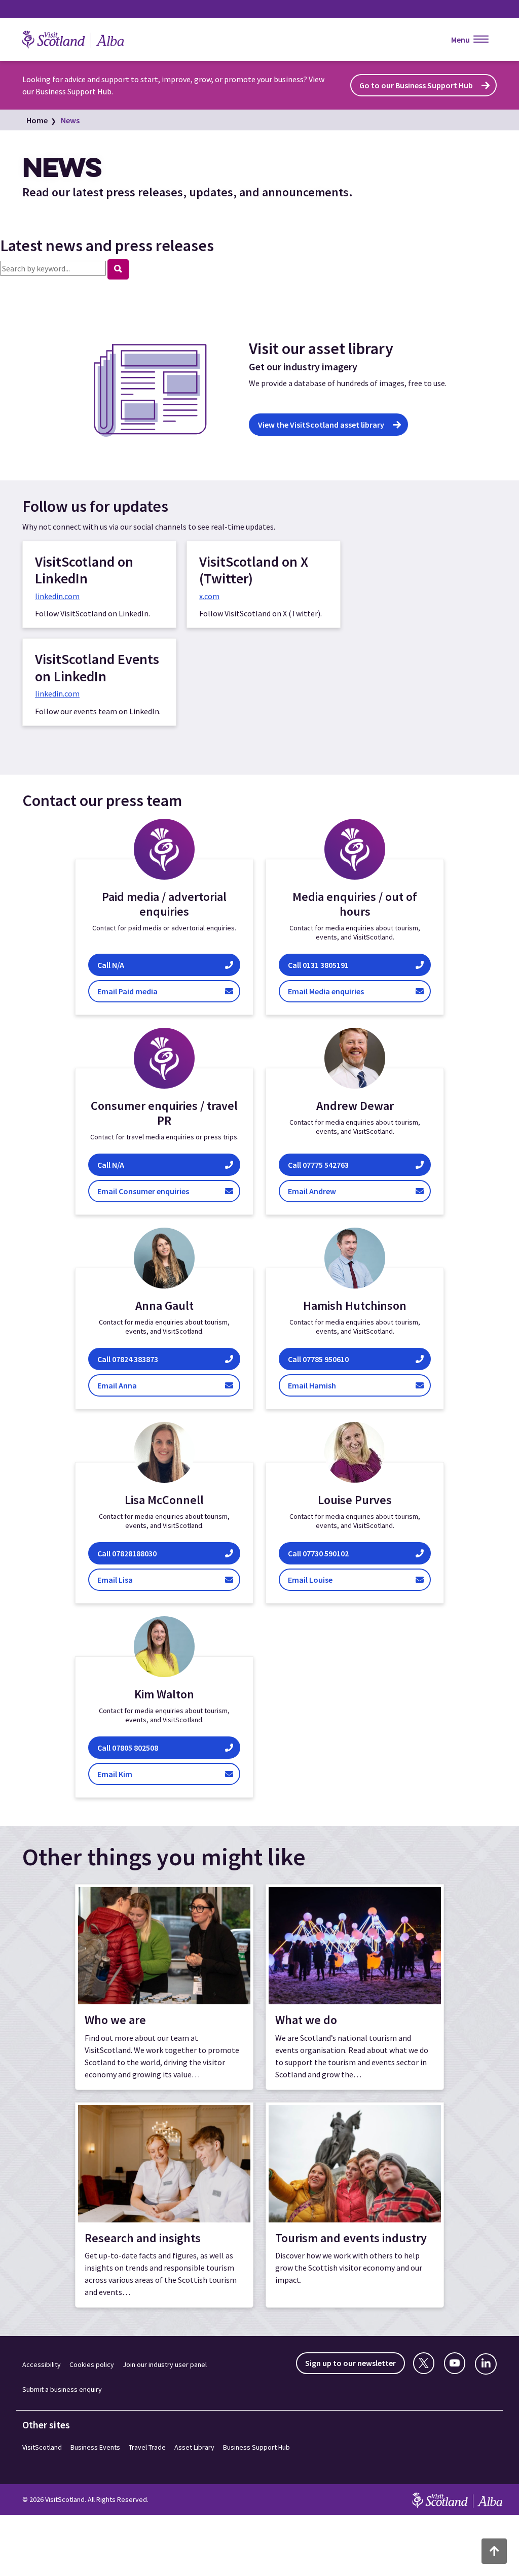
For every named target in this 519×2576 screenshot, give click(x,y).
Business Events (95, 2447)
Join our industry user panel (165, 2364)
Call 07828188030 (131, 1553)
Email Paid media (167, 991)
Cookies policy (92, 2364)
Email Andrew (323, 1191)
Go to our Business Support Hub (416, 85)
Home (37, 120)
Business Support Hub (256, 2447)
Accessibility (42, 2364)
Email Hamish (332, 1385)
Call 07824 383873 (128, 1359)
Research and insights (143, 2238)
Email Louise (322, 1579)
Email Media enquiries (350, 991)
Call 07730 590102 (319, 1553)
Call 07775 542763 (321, 1164)
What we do (306, 2020)
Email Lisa (133, 1579)
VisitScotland (42, 2447)
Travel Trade (147, 2447)
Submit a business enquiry (62, 2389)
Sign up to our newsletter (350, 2363)
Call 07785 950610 (330, 1359)
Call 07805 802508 (128, 1747)
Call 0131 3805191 (348, 965)
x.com (209, 596)
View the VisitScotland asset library (321, 425)
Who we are (115, 2020)
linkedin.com (57, 596)
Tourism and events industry (351, 2238)
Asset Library (194, 2447)
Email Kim (128, 1774)
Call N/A (164, 965)
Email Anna (127, 1385)
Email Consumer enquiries (161, 1191)
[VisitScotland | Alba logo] (83, 40)
